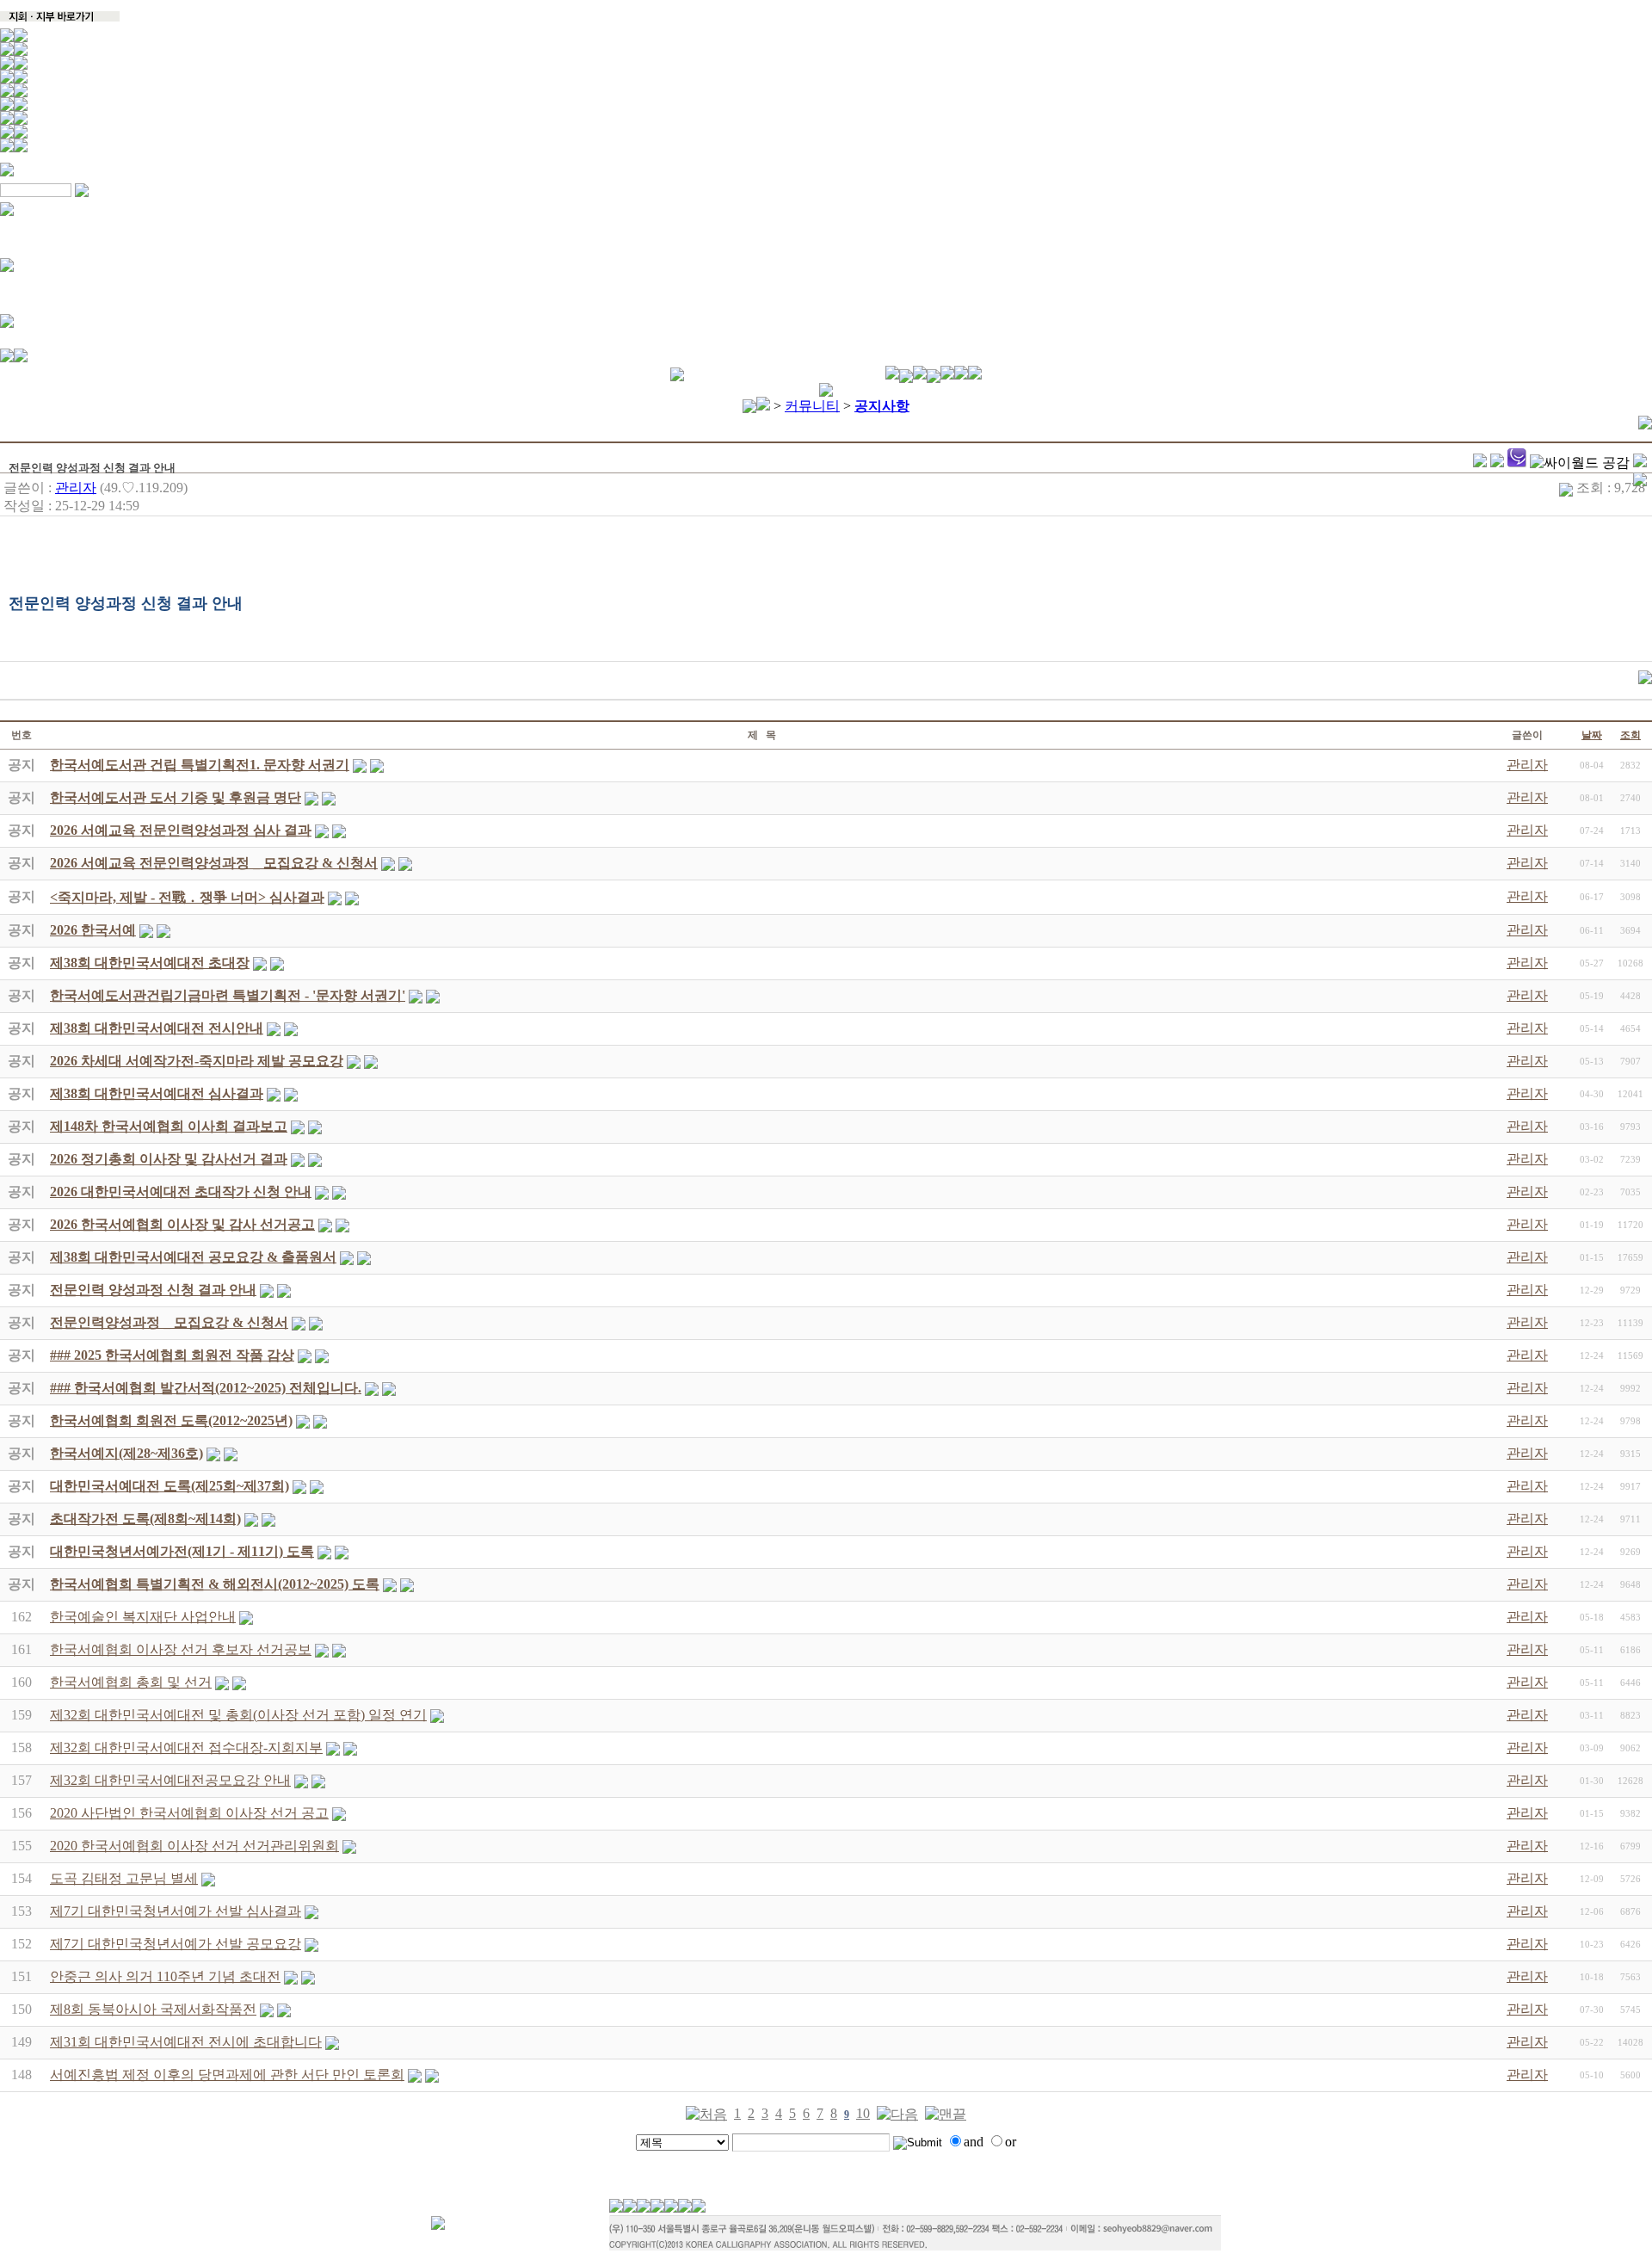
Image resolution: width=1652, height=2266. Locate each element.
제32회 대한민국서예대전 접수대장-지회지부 (186, 1747)
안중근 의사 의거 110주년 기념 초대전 (165, 1976)
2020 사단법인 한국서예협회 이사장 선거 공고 (189, 1813)
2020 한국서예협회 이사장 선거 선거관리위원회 (194, 1846)
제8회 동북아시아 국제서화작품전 (153, 2009)
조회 (1630, 735)
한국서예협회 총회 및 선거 (131, 1682)
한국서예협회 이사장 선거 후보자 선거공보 (181, 1649)
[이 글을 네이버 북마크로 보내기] (1640, 463)
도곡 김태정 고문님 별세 (124, 1878)
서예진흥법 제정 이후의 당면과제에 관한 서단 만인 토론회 (227, 2075)
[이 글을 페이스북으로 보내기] (1497, 463)
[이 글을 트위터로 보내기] (1480, 463)
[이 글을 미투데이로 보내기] (1517, 463)
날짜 (1592, 735)
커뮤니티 (812, 406)
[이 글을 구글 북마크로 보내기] (1640, 482)
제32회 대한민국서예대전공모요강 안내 (170, 1780)
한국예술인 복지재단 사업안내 (143, 1617)
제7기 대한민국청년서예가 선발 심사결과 (176, 1911)
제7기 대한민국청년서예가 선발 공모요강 (176, 1944)
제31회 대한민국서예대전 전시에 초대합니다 (186, 2042)
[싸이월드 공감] (1580, 463)
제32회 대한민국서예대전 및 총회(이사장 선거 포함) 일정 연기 (238, 1715)
